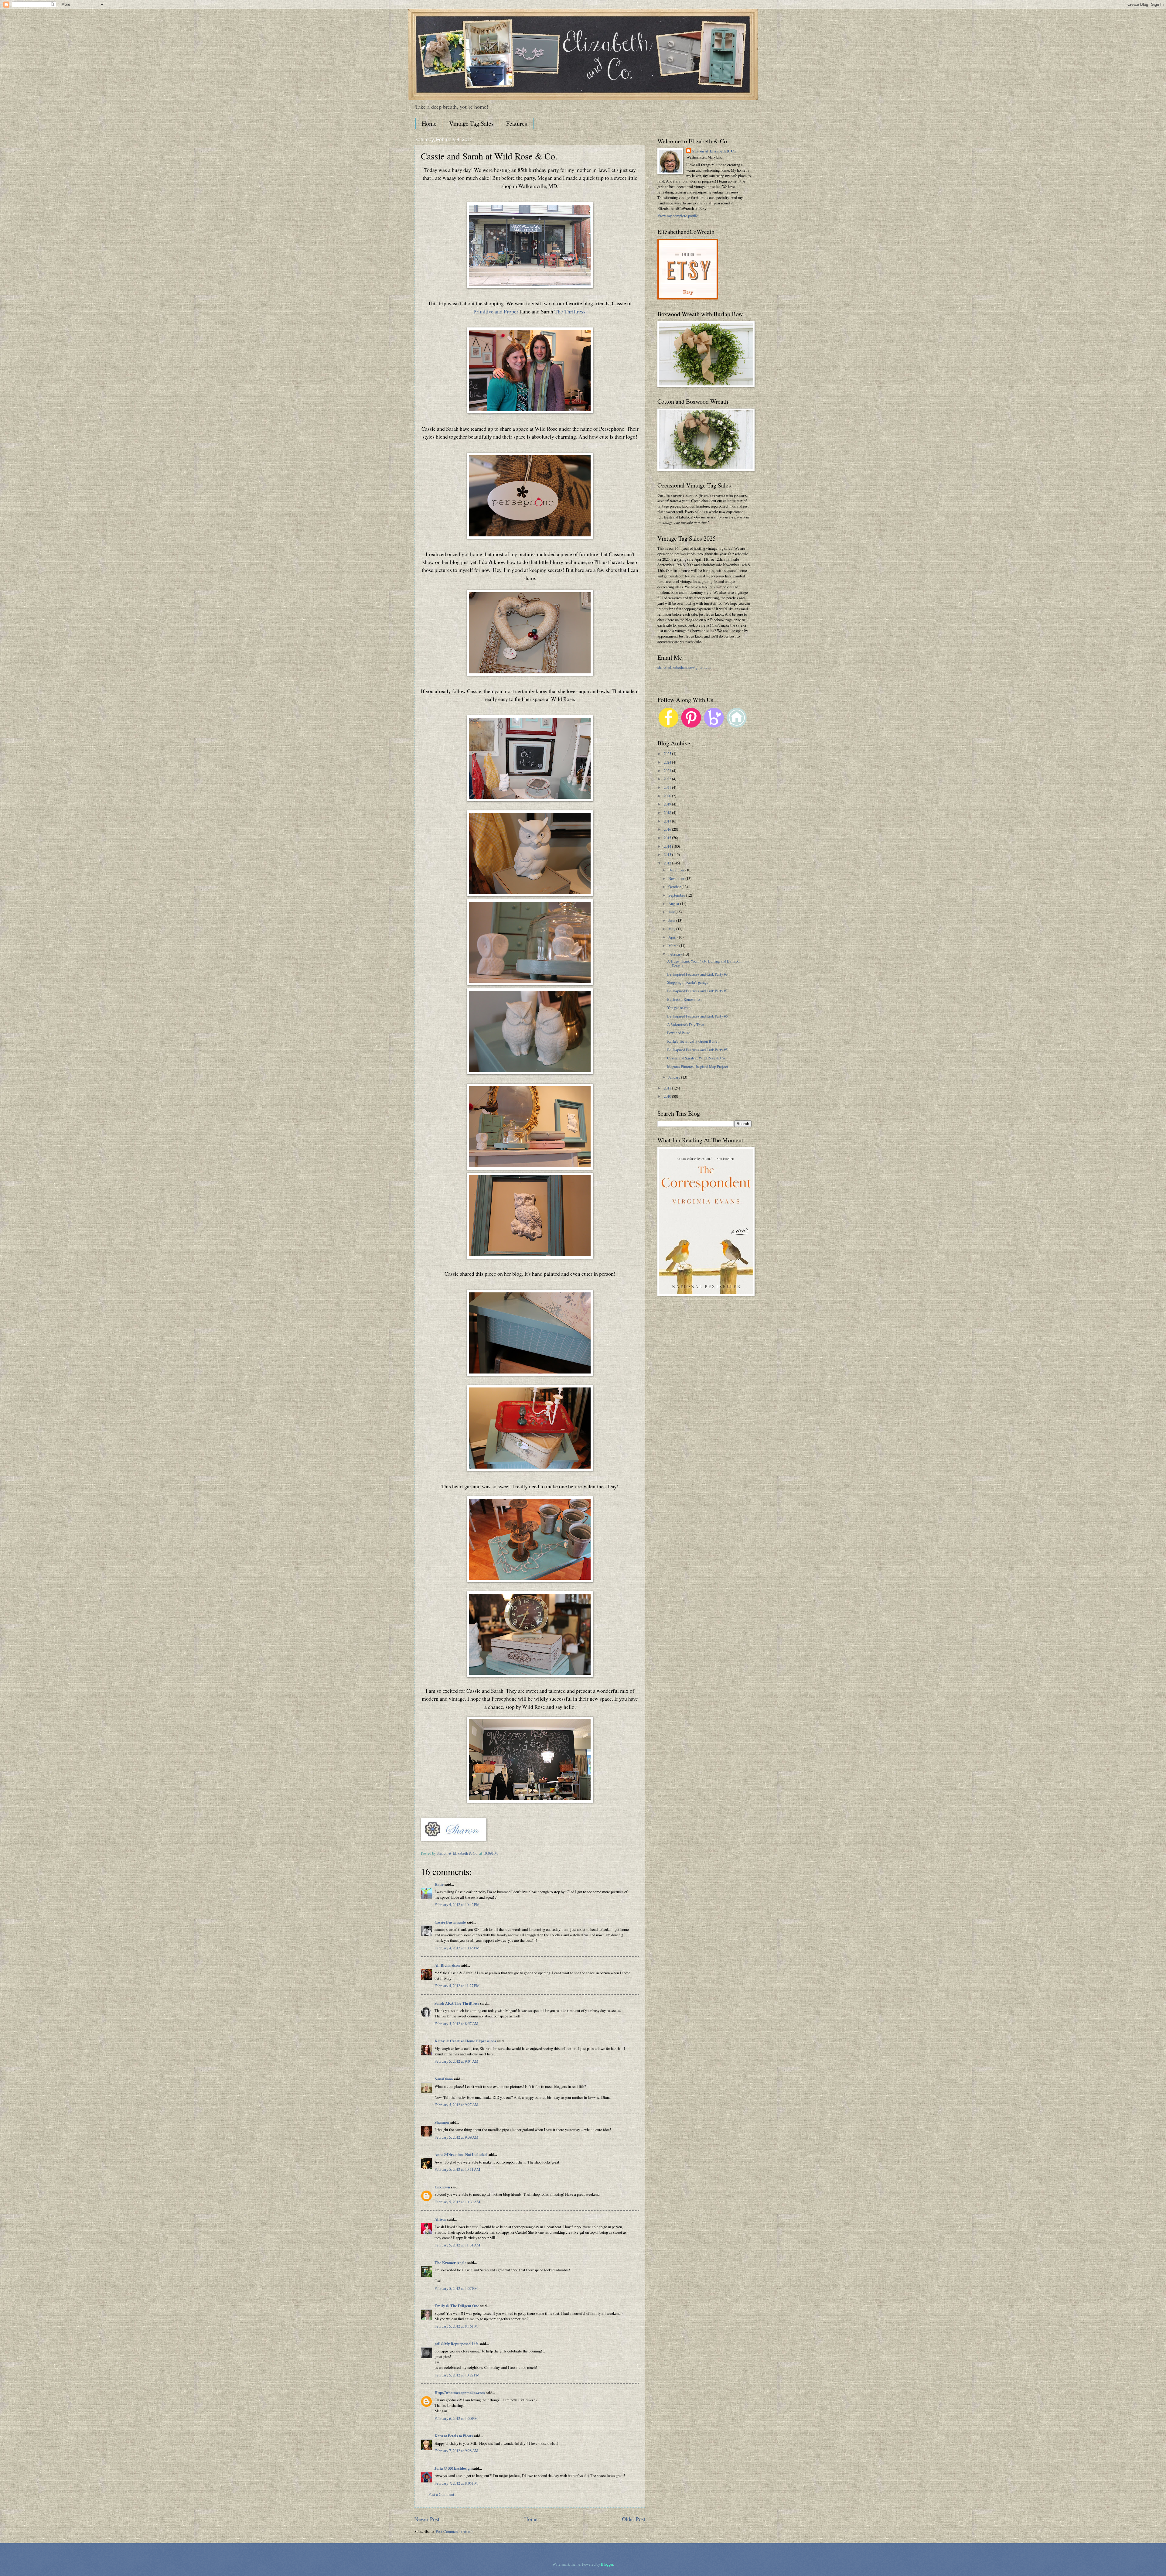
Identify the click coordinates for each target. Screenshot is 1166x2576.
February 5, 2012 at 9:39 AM (456, 2137)
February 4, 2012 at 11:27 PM (457, 1986)
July (672, 912)
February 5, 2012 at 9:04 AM (456, 2061)
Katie (439, 1884)
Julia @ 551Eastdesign (453, 2468)
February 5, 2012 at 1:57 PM (456, 2288)
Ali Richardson (447, 1965)
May (672, 929)
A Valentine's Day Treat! (686, 1025)
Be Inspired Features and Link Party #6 (697, 1016)
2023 (668, 771)
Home (429, 123)
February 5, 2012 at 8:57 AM (456, 2024)
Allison (440, 2219)
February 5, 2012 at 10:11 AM (457, 2169)
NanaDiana (444, 2079)
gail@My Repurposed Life (457, 2344)
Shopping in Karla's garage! (688, 982)
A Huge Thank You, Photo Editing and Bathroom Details (705, 963)
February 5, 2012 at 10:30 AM (457, 2202)
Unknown (442, 2187)
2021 (668, 787)
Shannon (442, 2122)
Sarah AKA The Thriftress (457, 2003)
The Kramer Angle (450, 2263)
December (677, 870)
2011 (668, 1088)
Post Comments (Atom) (454, 2531)
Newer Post (427, 2519)
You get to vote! (679, 1007)
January (675, 1077)
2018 (668, 812)
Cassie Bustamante (450, 1922)
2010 (668, 1096)
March (674, 946)
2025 (668, 754)
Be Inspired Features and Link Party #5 (697, 1050)
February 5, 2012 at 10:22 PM (457, 2375)
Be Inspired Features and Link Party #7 (697, 991)
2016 (668, 829)
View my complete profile (678, 216)
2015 (668, 838)
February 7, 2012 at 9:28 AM (456, 2451)
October (675, 887)
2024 (668, 762)
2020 (668, 796)
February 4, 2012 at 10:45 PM (457, 1948)
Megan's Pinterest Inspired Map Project (698, 1066)
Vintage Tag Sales (471, 123)
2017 (668, 821)
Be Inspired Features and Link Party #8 (697, 974)
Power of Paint (678, 1033)
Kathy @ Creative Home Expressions (465, 2041)
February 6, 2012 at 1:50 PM (456, 2418)
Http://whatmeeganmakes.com (460, 2393)
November (677, 878)
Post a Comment (441, 2494)
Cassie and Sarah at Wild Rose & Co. (696, 1058)
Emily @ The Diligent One (457, 2306)
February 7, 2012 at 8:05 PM (456, 2483)
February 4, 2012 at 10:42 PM (457, 1904)
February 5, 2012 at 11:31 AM (457, 2245)
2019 (668, 804)
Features (517, 123)
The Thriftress (570, 311)
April (673, 937)
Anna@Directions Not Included (461, 2154)
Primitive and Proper (496, 311)
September (677, 895)
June (672, 920)
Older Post (634, 2519)
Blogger (607, 2564)
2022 (668, 779)
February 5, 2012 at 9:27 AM (456, 2105)
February (676, 954)
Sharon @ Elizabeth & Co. (458, 1853)
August (674, 904)
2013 (668, 854)
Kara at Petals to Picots (454, 2436)
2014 (668, 846)
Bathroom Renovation (684, 999)
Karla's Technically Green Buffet (693, 1041)
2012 (668, 863)
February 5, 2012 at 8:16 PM (456, 2326)
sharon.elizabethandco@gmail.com (685, 667)
